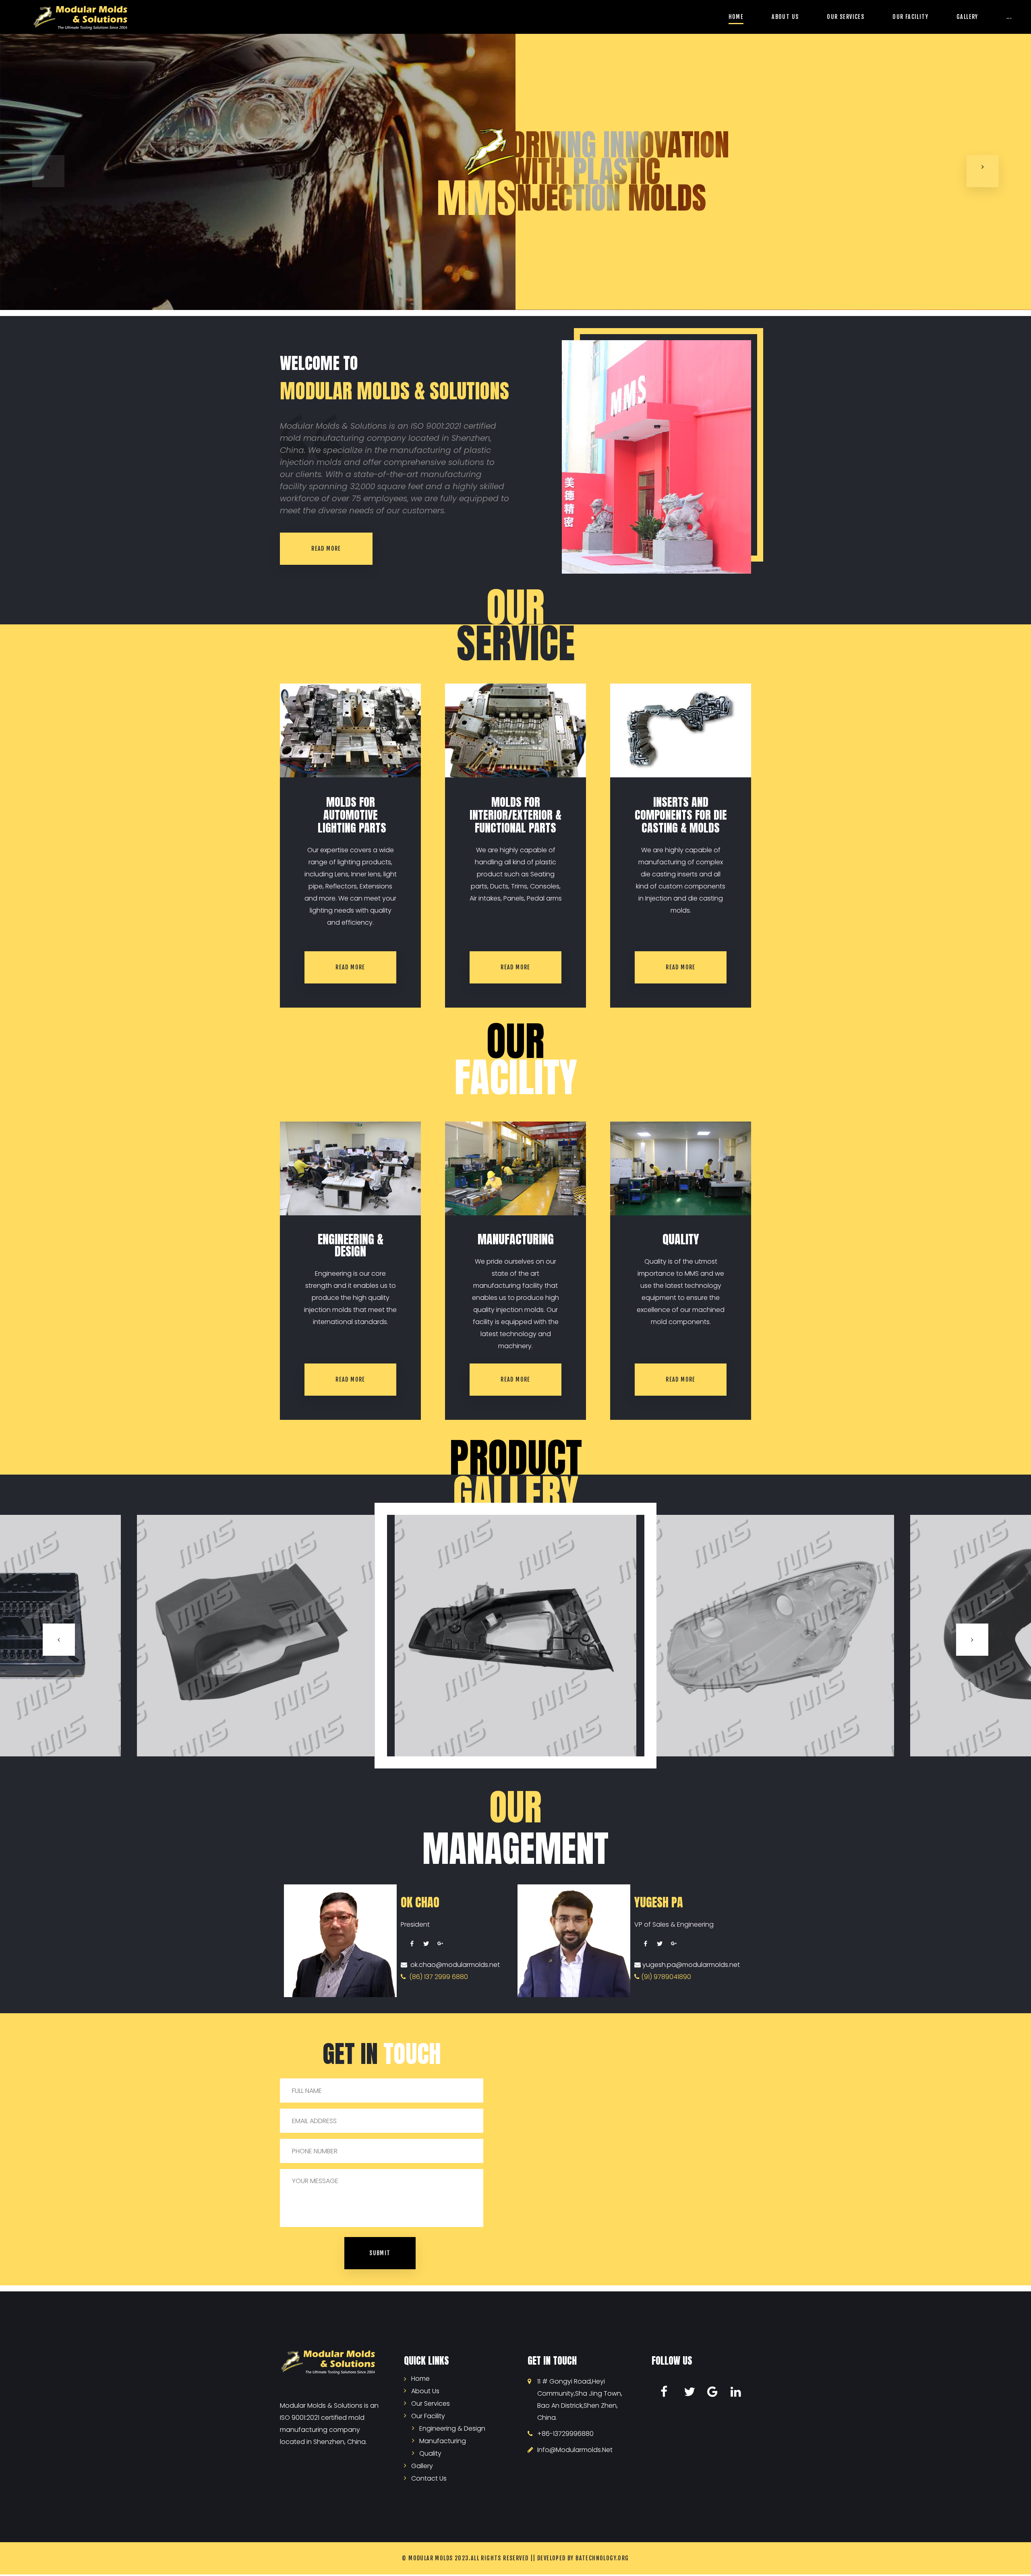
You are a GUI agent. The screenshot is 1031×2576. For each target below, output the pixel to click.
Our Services (846, 17)
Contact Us (429, 2478)
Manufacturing (443, 2440)
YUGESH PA (659, 1902)
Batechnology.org (602, 2558)
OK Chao (420, 1902)
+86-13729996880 (565, 2434)
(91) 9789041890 (665, 1977)
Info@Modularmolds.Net (575, 2450)
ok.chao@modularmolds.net (453, 1965)
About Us (785, 17)
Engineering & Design (452, 2428)
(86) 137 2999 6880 (437, 1977)
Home (736, 17)
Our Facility (910, 17)
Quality (430, 2453)
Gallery (967, 17)
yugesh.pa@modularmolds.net (690, 1965)
